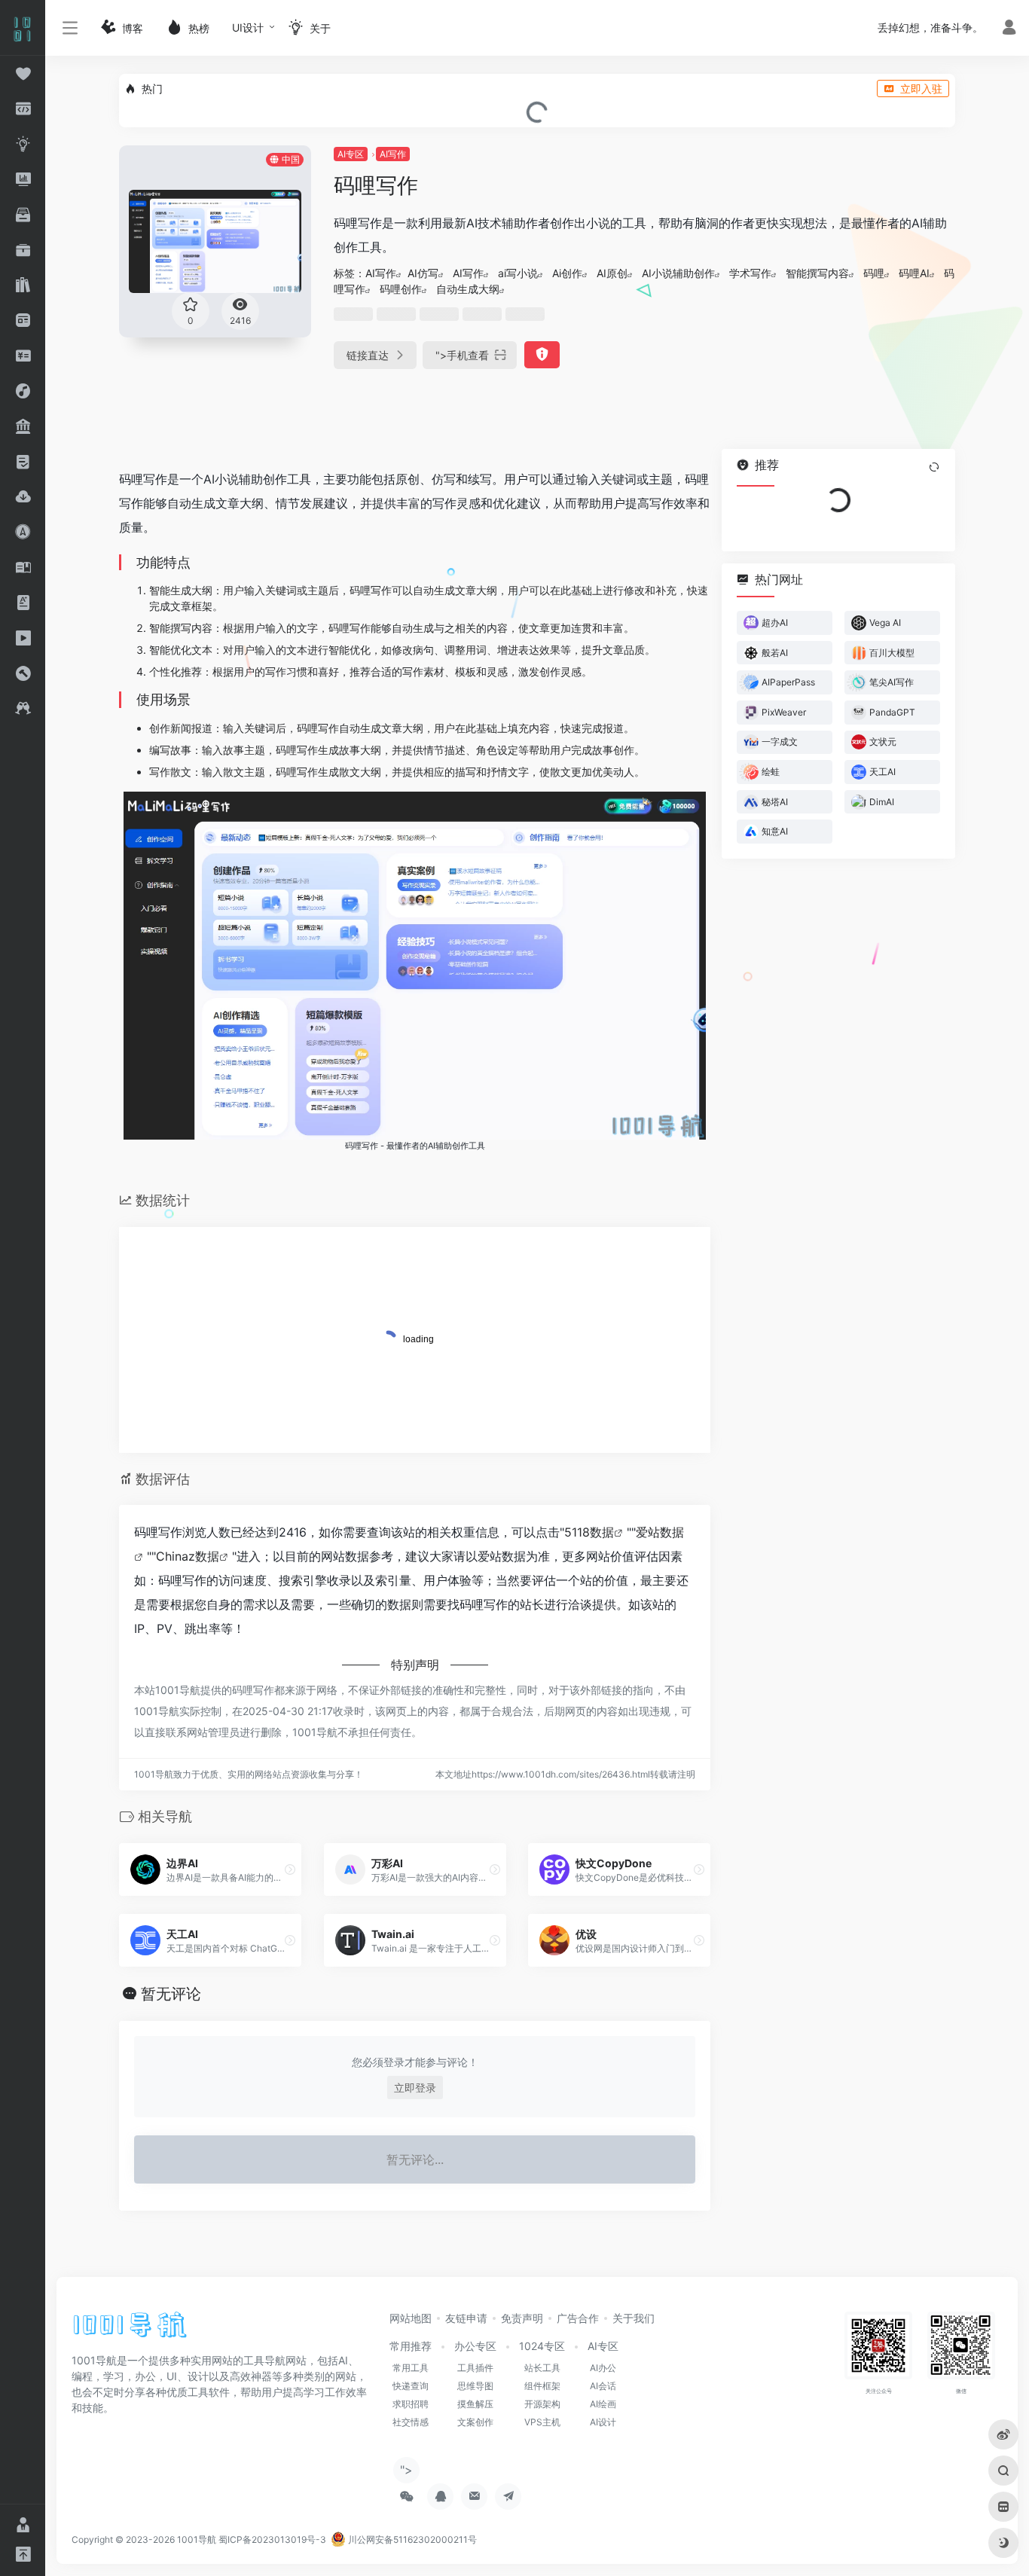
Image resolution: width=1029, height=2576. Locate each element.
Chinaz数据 (188, 1556)
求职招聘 (411, 2404)
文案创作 (475, 2422)
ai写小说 (518, 273)
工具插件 (475, 2368)
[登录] (1009, 29)
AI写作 (393, 154)
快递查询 (411, 2386)
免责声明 (522, 2318)
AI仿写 (423, 273)
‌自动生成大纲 (468, 289)
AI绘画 (603, 2404)
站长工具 (542, 2368)
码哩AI (914, 273)
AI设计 (603, 2422)
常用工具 (411, 2368)
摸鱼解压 (475, 2404)
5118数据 (589, 1532)
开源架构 (542, 2404)
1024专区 (542, 2346)
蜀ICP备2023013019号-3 (272, 2539)
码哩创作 (401, 289)
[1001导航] (130, 2330)
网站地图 (411, 2318)
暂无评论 (171, 1994)
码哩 (874, 273)
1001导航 (197, 2539)
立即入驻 (921, 89)
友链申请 (466, 2318)
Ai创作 (567, 273)
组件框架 (542, 2386)
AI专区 (351, 154)
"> (462, 355)
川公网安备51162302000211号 (411, 2539)
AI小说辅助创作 (678, 273)
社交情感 (411, 2422)
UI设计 (248, 27)
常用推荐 (411, 2346)
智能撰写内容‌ (817, 273)
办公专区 (475, 2346)
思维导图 (475, 2386)
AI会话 (603, 2386)
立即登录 (415, 2088)
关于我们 (634, 2318)
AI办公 (603, 2368)
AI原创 (612, 273)
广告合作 (578, 2318)
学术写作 (750, 273)
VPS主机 (542, 2422)
